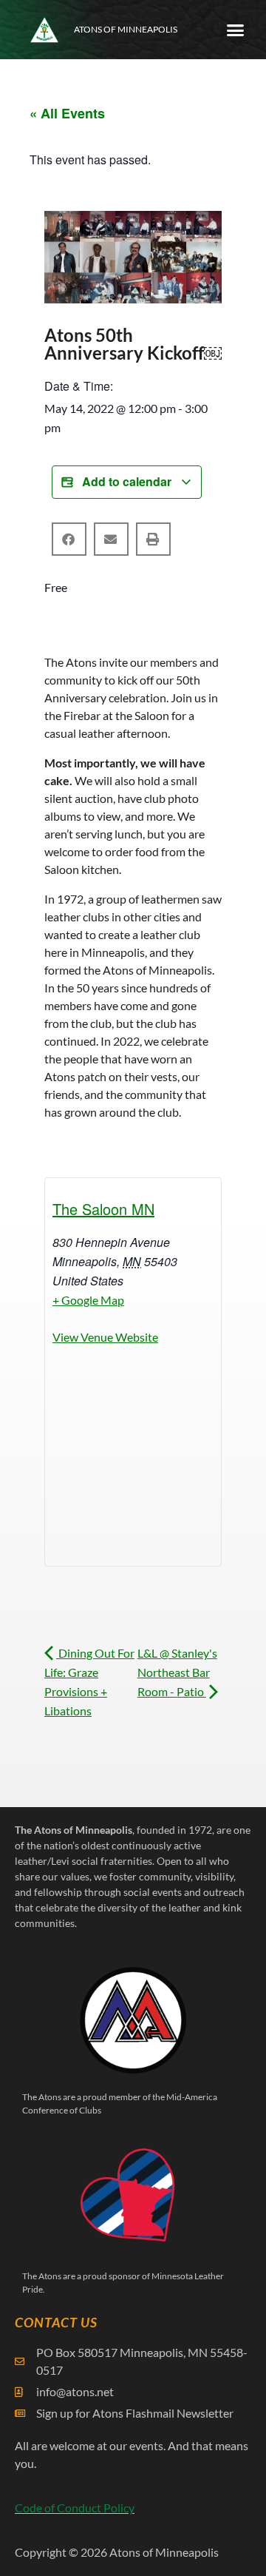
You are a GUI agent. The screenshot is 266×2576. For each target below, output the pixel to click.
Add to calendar (127, 481)
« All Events (67, 113)
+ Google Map (88, 1300)
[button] (235, 30)
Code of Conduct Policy (75, 2508)
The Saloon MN (103, 1209)
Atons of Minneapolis (126, 29)
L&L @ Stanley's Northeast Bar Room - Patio (177, 1672)
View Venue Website (105, 1337)
